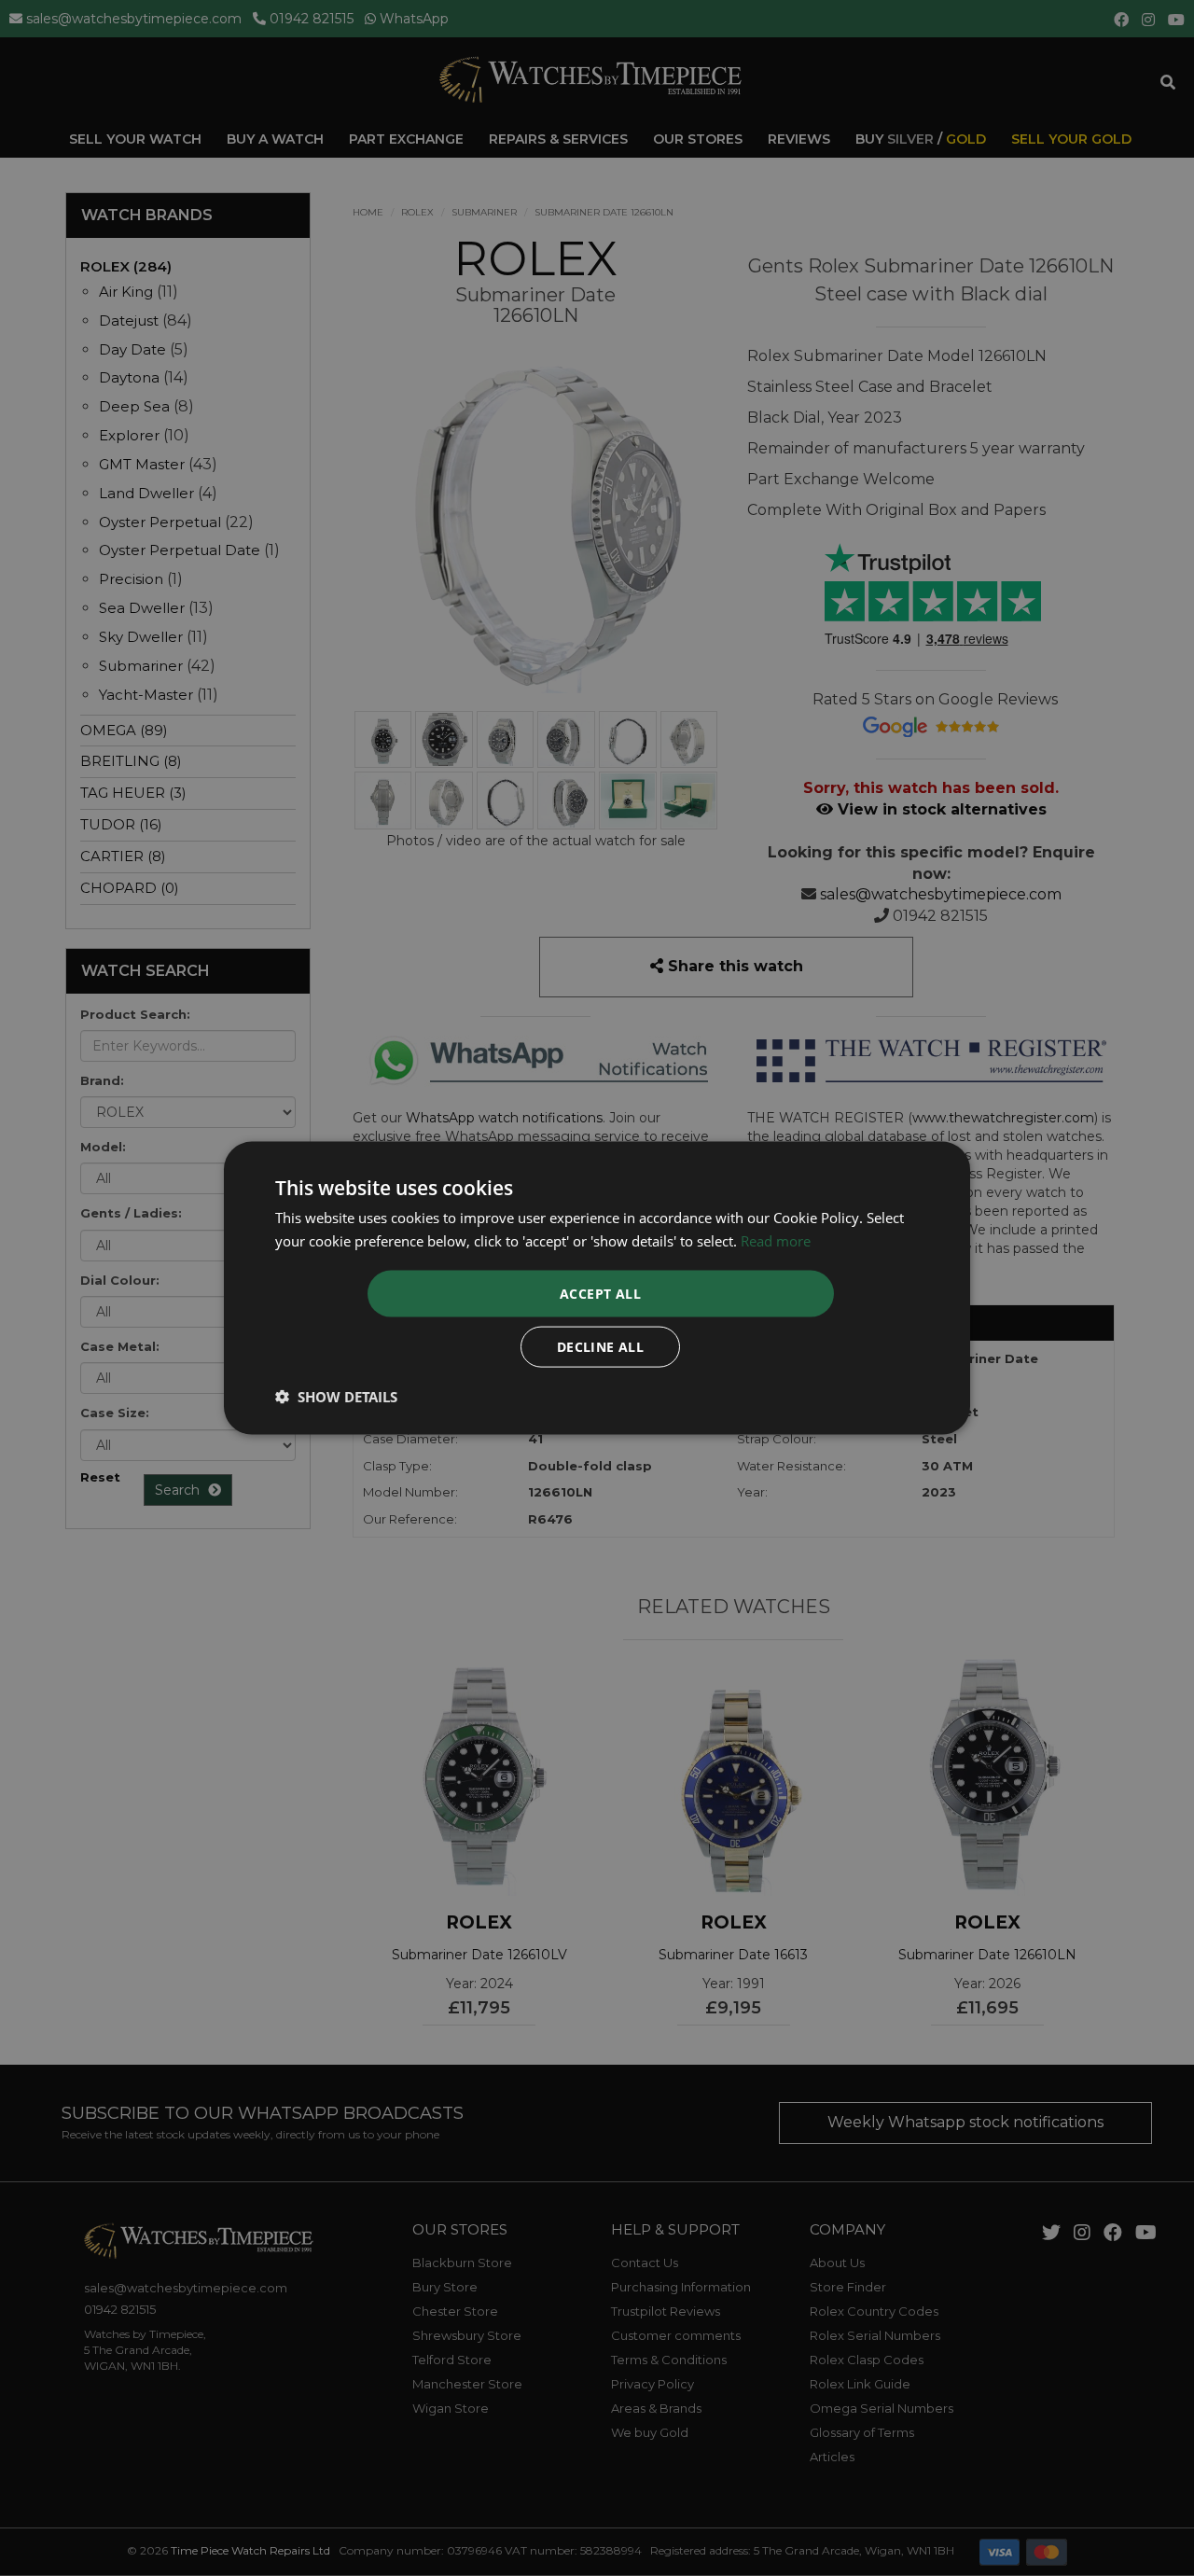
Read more (776, 1240)
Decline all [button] (600, 1347)
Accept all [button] (600, 1294)
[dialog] (597, 1288)
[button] (336, 1397)
